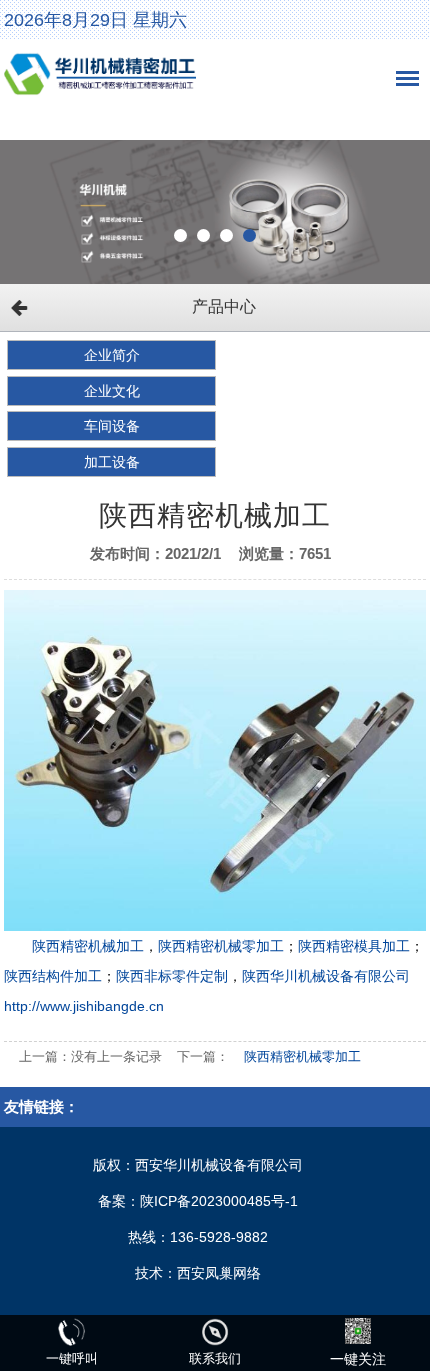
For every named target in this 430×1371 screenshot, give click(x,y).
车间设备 (112, 426)
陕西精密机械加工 (88, 946)
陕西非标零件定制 (172, 976)
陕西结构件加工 (53, 976)
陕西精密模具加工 (354, 946)
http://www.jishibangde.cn (84, 1006)
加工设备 (112, 462)
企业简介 (112, 355)
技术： (156, 1273)
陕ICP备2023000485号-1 (219, 1201)
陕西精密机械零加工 (221, 946)
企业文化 (112, 391)
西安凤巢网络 (219, 1273)
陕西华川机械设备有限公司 (326, 976)
